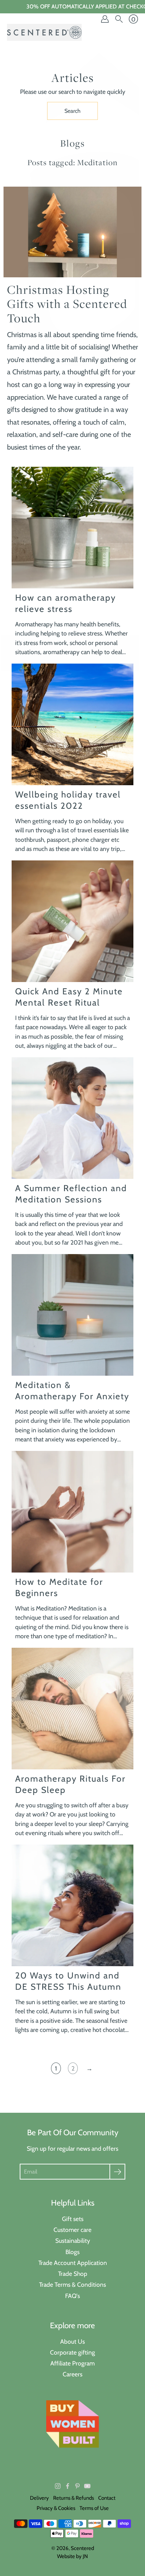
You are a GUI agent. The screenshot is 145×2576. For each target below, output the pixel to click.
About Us (72, 2341)
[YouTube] (87, 2486)
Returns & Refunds (74, 2498)
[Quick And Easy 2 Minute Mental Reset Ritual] (72, 921)
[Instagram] (58, 2486)
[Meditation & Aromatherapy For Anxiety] (72, 1315)
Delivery (39, 2498)
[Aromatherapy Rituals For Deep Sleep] (72, 1709)
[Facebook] (68, 2486)
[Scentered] (44, 32)
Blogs (72, 2252)
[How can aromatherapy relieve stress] (72, 528)
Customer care (72, 2230)
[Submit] (117, 2172)
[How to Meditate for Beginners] (72, 1512)
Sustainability (73, 2241)
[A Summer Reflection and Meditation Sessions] (72, 1118)
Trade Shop (73, 2274)
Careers (72, 2374)
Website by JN (72, 2556)
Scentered (82, 2548)
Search (72, 111)
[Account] (105, 19)
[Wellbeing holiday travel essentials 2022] (72, 724)
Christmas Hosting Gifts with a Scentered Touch (67, 304)
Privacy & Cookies (56, 2508)
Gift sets (73, 2219)
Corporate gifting (72, 2352)
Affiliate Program (72, 2363)
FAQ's (72, 2296)
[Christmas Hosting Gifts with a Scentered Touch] (72, 232)
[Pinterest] (77, 2486)
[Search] (119, 19)
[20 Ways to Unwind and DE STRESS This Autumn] (72, 1905)
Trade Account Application (73, 2263)
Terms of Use (94, 2508)
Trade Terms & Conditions (72, 2284)
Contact (107, 2498)
